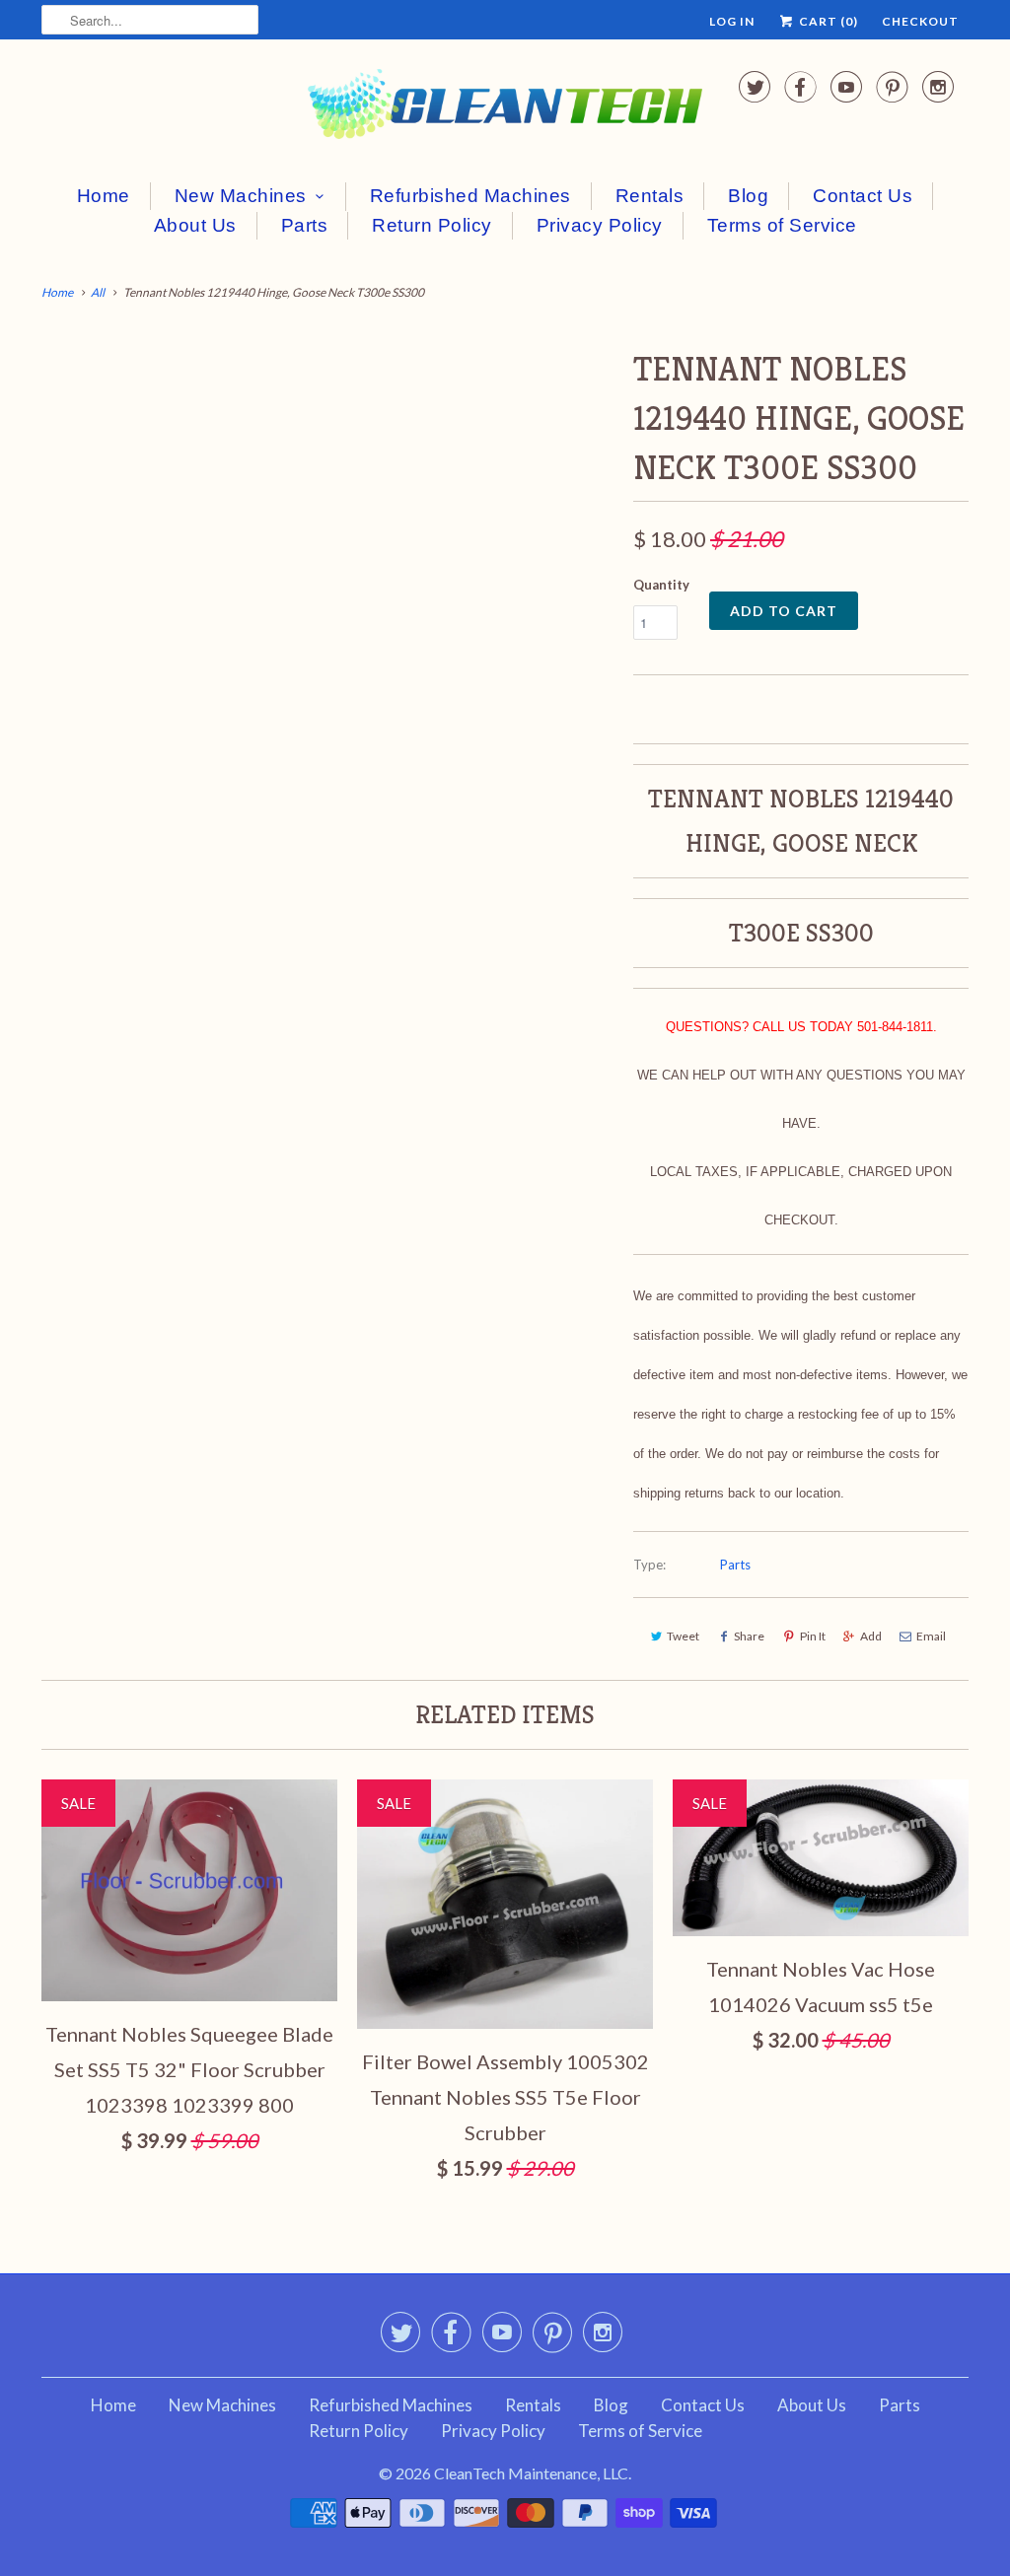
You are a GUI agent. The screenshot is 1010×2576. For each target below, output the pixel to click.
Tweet (683, 1636)
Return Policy (432, 225)
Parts (305, 225)
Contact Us (863, 196)
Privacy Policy (600, 225)
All (98, 292)
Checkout (920, 21)
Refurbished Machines (470, 196)
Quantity (661, 585)
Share (749, 1636)
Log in (732, 21)
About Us (195, 225)
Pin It (813, 1636)
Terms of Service (782, 225)
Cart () (827, 21)
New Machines (241, 196)
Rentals (650, 196)
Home (104, 196)
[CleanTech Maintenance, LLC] (505, 108)
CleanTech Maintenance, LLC (531, 2473)
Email (931, 1636)
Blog (748, 196)
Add (871, 1636)
